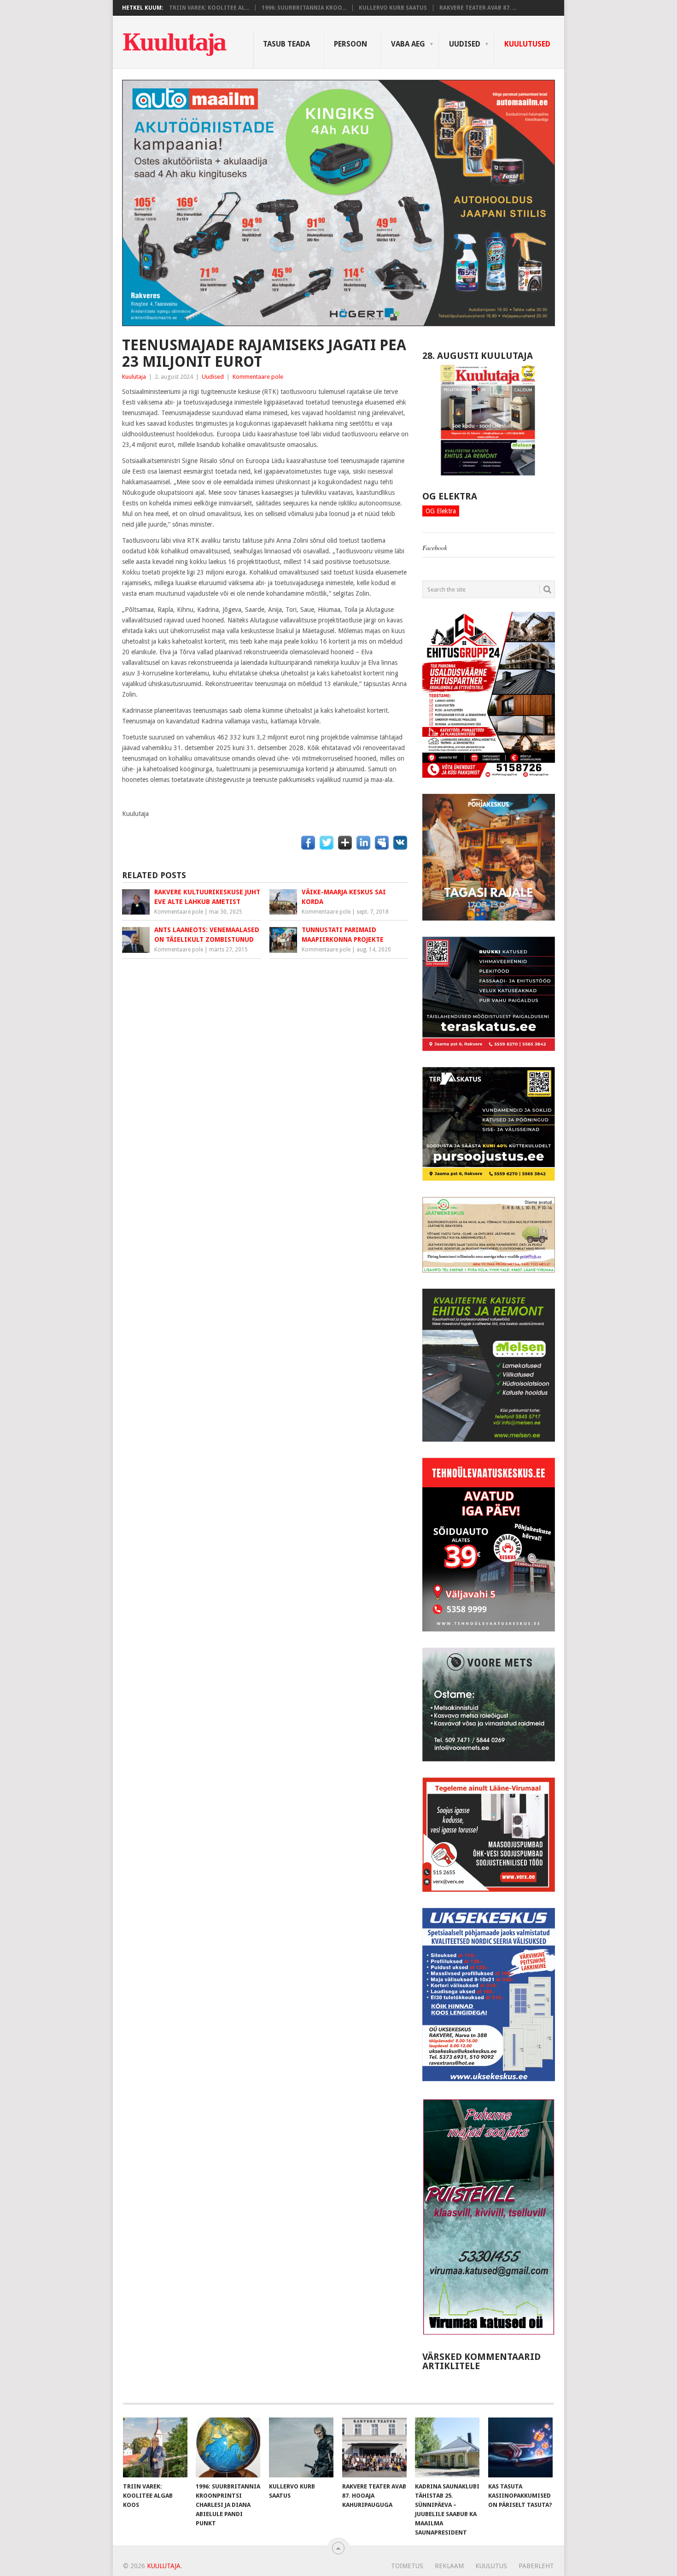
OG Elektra (441, 511)
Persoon (350, 44)
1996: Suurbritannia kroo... (304, 8)
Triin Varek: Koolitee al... (209, 8)
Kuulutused (527, 44)
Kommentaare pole (258, 377)
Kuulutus (491, 2566)
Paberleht (536, 2566)
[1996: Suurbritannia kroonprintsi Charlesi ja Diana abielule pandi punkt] (228, 2447)
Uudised (465, 44)
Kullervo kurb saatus (393, 8)
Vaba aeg (408, 44)
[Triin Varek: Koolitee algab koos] (155, 2447)
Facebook (435, 548)
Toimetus (407, 2566)
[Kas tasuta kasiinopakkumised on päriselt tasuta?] (520, 2447)
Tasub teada (286, 44)
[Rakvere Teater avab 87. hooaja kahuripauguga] (374, 2447)
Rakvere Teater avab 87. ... (478, 8)
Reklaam (449, 2566)
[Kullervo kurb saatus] (301, 2447)
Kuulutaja (134, 377)
